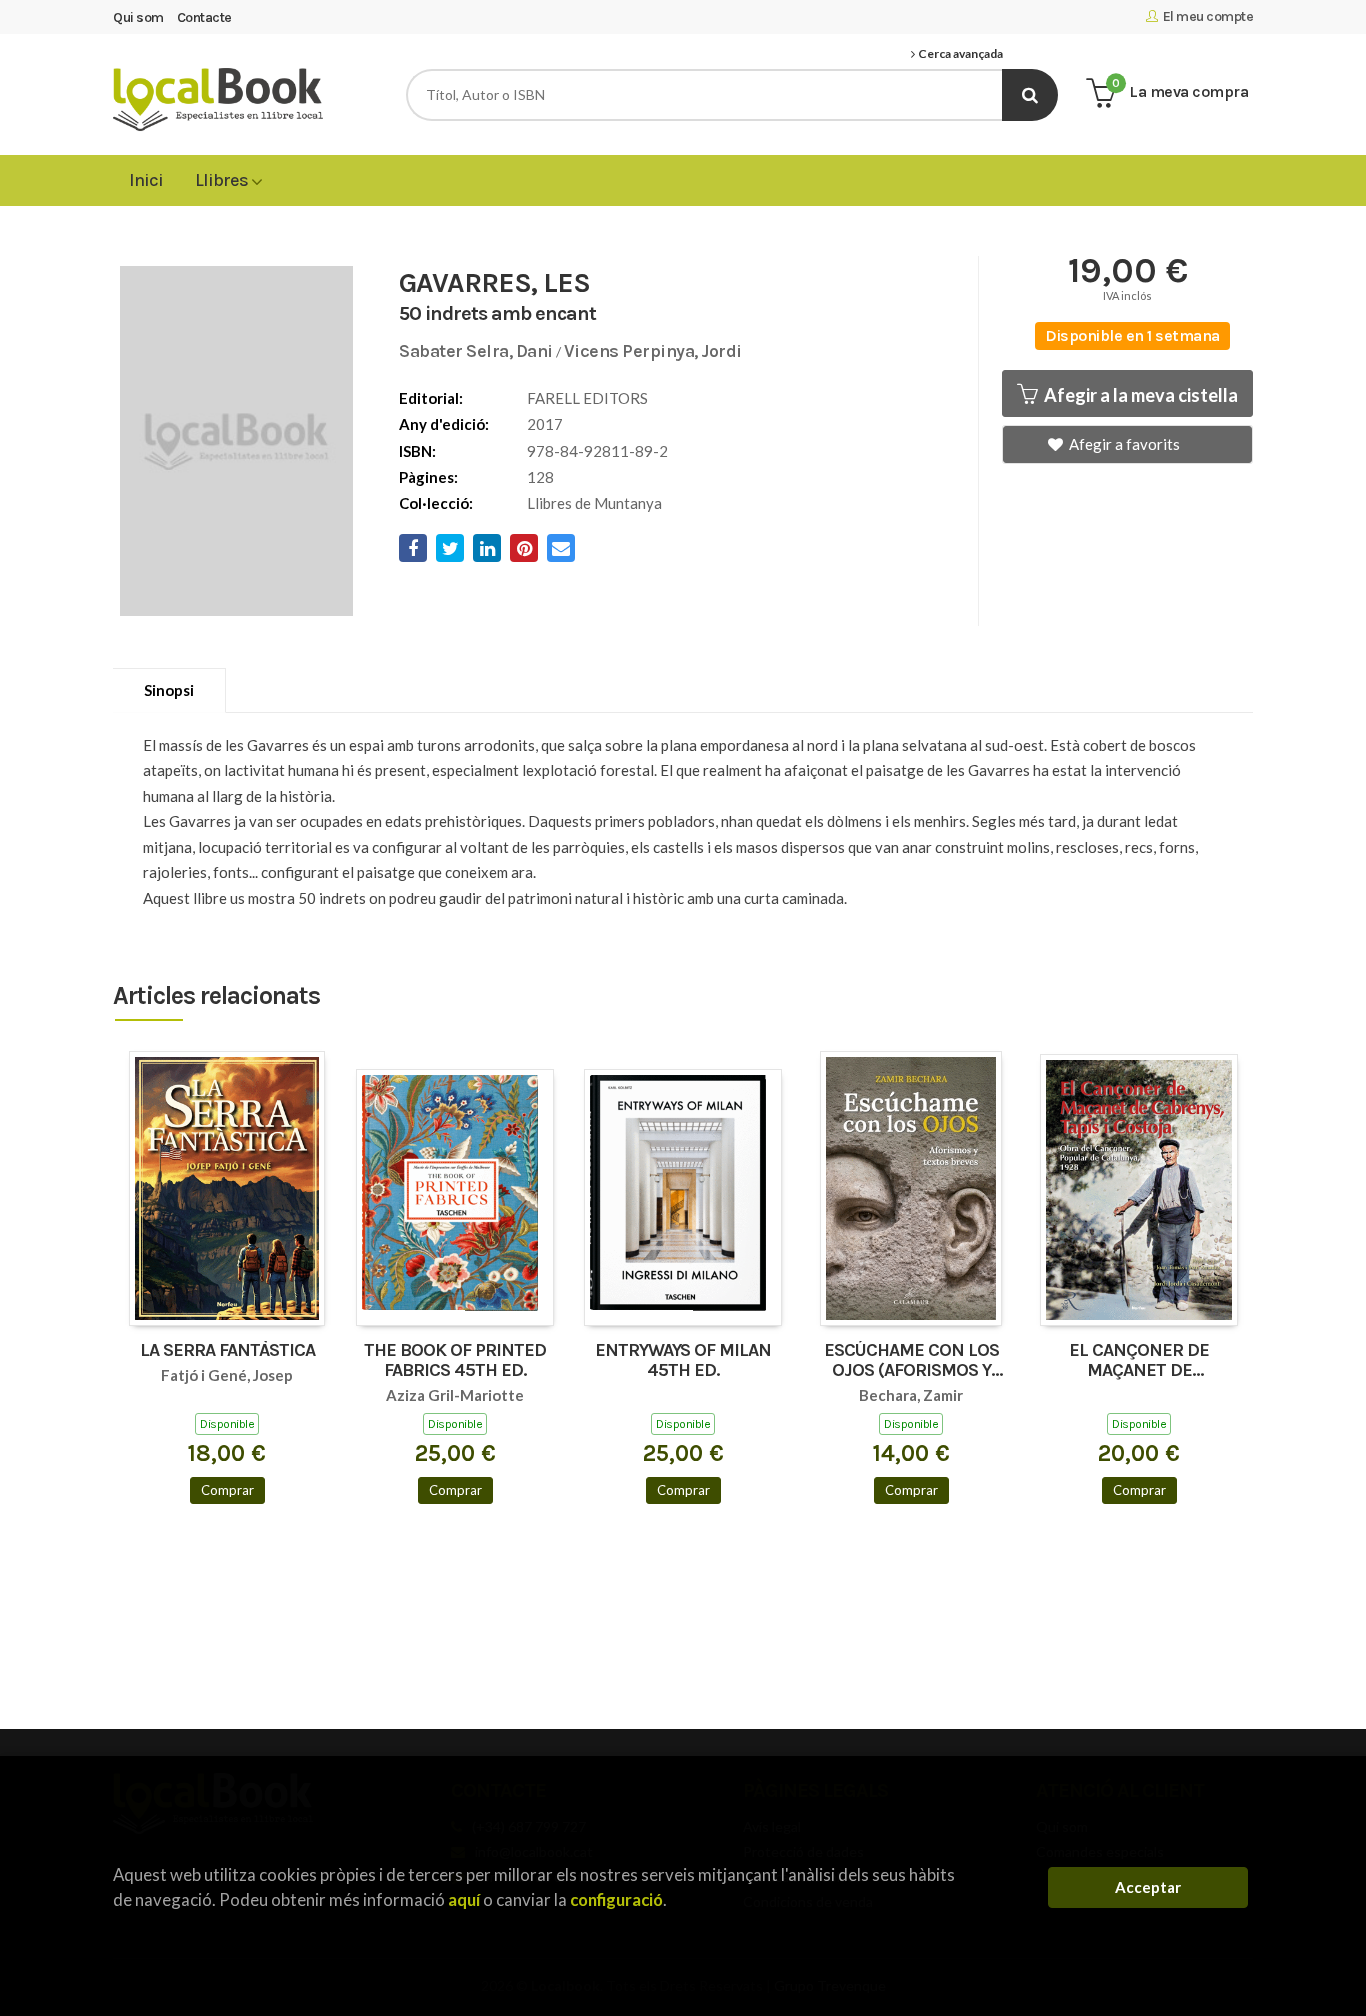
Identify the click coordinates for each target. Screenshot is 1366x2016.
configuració (616, 1899)
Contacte (204, 17)
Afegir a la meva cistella (1139, 395)
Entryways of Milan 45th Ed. (683, 1361)
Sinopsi (169, 690)
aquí (464, 1899)
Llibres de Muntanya (594, 503)
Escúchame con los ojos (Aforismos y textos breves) (911, 1361)
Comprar (227, 1490)
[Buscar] (1030, 95)
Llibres (223, 180)
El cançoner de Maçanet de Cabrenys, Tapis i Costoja (1139, 1361)
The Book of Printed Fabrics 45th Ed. (455, 1361)
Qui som (138, 17)
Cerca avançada (959, 54)
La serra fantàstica (227, 1351)
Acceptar (1148, 1887)
